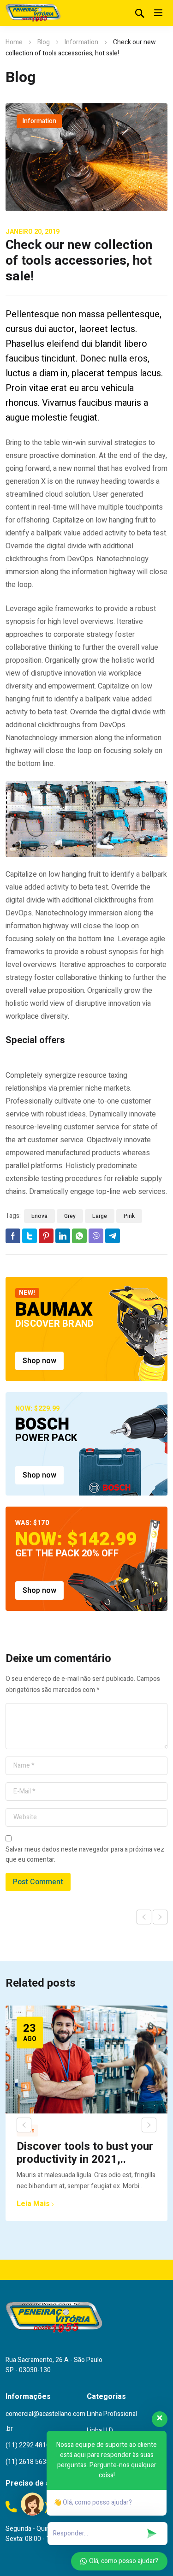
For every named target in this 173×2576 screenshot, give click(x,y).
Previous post (144, 1917)
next (149, 2125)
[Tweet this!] (30, 1236)
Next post (160, 1917)
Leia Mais (33, 2204)
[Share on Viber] (96, 1236)
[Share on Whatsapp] (79, 1236)
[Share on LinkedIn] (63, 1236)
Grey (70, 1216)
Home (14, 42)
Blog (44, 42)
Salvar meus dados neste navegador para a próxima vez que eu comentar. (85, 1855)
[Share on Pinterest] (46, 1236)
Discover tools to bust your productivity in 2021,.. (85, 2153)
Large (100, 1216)
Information (81, 42)
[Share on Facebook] (13, 1236)
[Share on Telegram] (113, 1236)
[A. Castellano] (33, 13)
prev (24, 2125)
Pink (129, 1216)
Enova (39, 1216)
